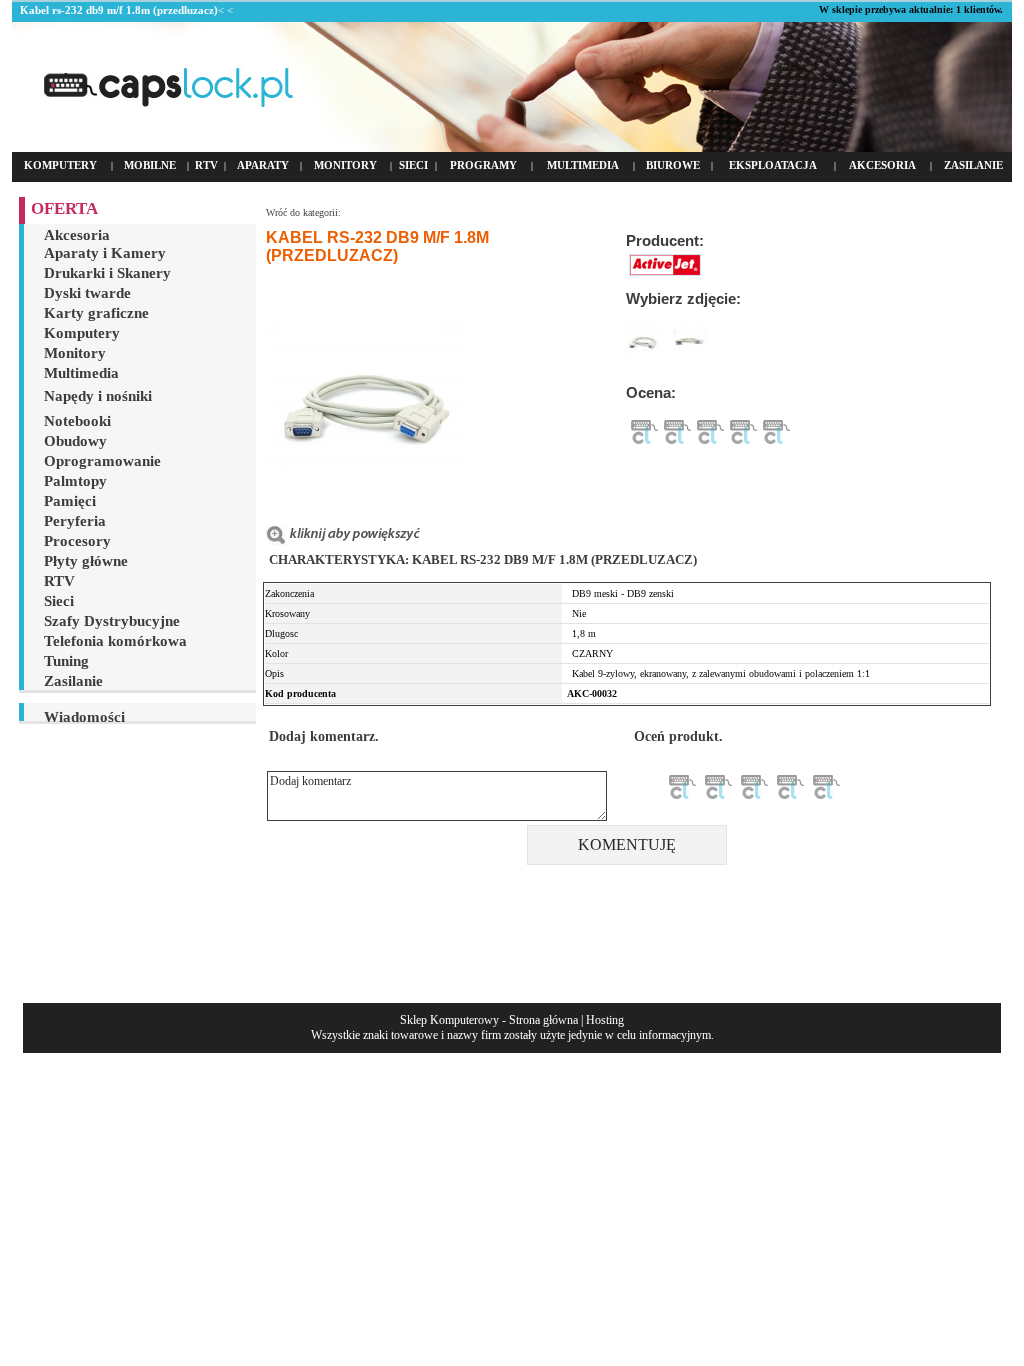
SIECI (413, 165)
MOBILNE (150, 165)
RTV (206, 165)
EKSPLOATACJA (773, 165)
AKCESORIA (882, 165)
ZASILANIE (973, 165)
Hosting (605, 1020)
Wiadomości (84, 717)
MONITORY (345, 165)
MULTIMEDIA (583, 165)
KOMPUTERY (60, 165)
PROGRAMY (483, 165)
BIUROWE (673, 165)
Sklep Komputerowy (449, 1020)
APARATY (263, 165)
